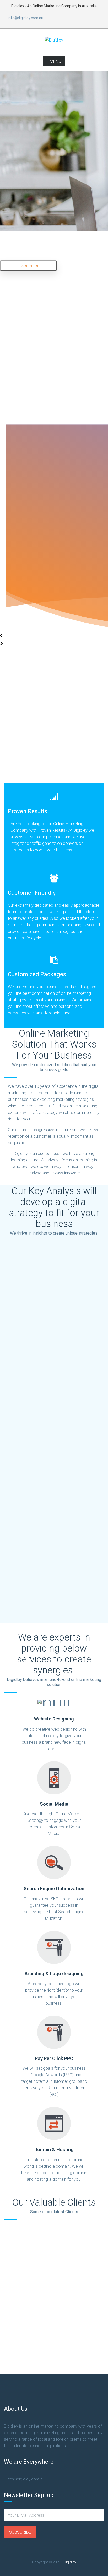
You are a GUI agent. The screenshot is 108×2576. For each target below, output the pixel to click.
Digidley (70, 2562)
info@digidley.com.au (26, 18)
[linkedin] (81, 18)
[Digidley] (54, 40)
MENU (55, 62)
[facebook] (69, 18)
